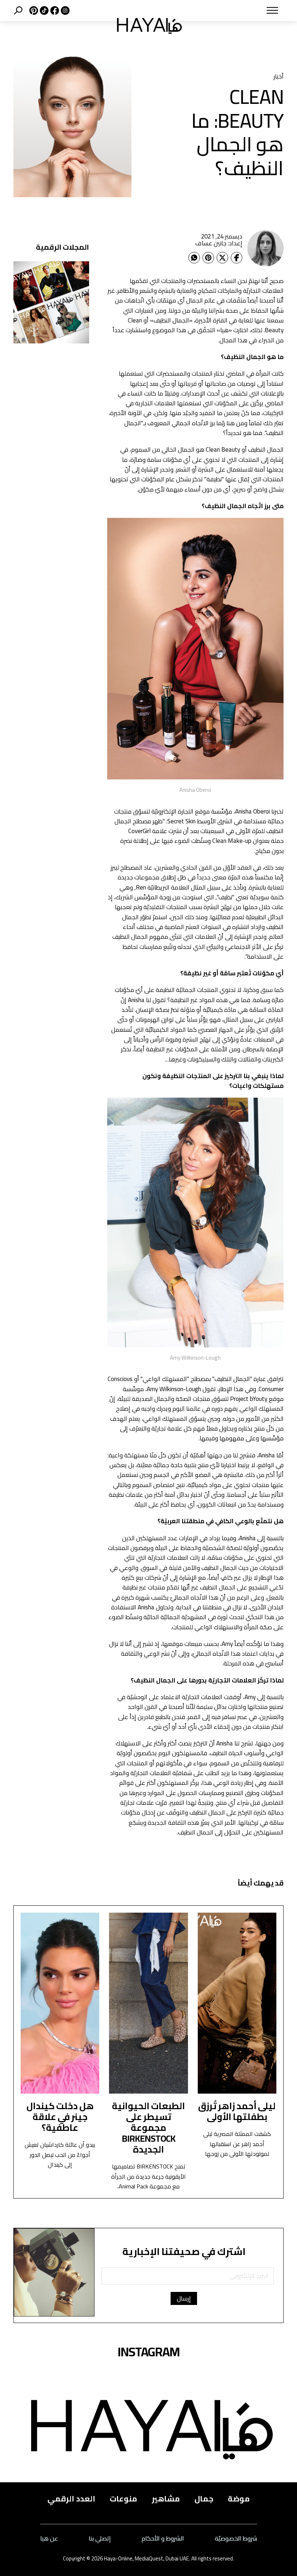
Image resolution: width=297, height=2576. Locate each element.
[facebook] (54, 10)
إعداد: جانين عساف (219, 243)
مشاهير (166, 2499)
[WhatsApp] (194, 258)
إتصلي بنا (100, 2539)
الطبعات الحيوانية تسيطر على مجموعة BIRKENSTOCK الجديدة (148, 2127)
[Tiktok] (43, 10)
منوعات (124, 2499)
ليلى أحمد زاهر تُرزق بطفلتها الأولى (237, 2111)
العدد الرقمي (71, 2499)
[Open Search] (18, 10)
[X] (33, 10)
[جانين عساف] (265, 248)
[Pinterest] (208, 258)
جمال (204, 2499)
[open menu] (241, 10)
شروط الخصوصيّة (236, 2539)
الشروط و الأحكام (163, 2539)
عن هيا (49, 2539)
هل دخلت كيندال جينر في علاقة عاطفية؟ (60, 2117)
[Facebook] (237, 258)
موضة (239, 2499)
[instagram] (64, 10)
